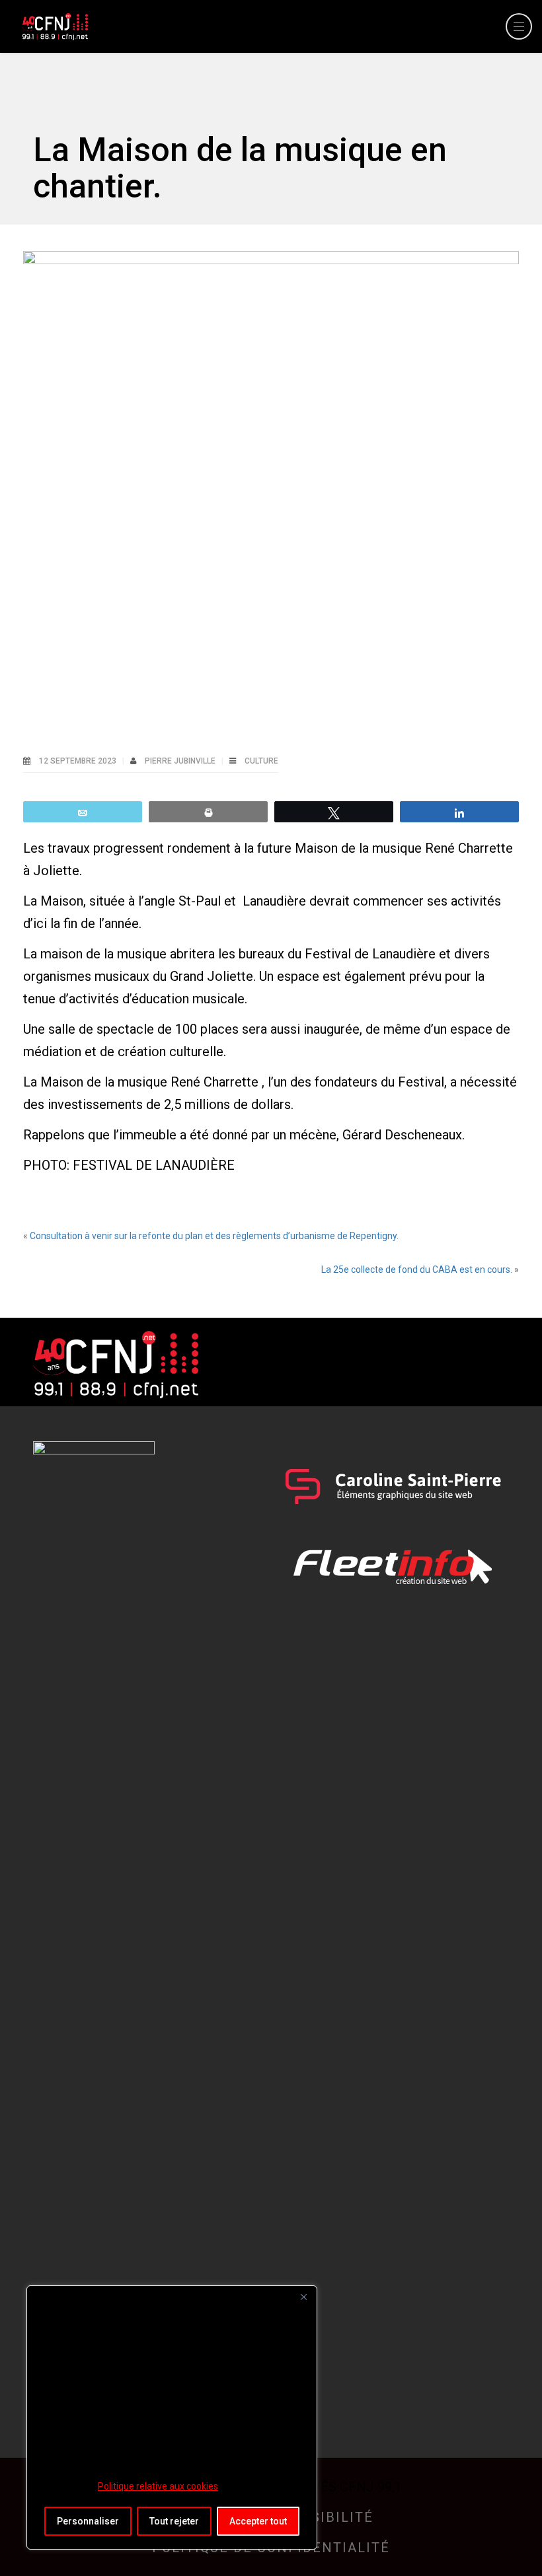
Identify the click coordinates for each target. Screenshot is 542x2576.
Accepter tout (258, 2521)
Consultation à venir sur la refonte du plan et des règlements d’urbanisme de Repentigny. (214, 1236)
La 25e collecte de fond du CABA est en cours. (417, 1270)
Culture (261, 761)
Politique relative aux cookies (158, 2486)
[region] (172, 2417)
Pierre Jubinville (181, 761)
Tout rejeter (174, 2521)
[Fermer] (303, 2297)
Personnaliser (88, 2521)
